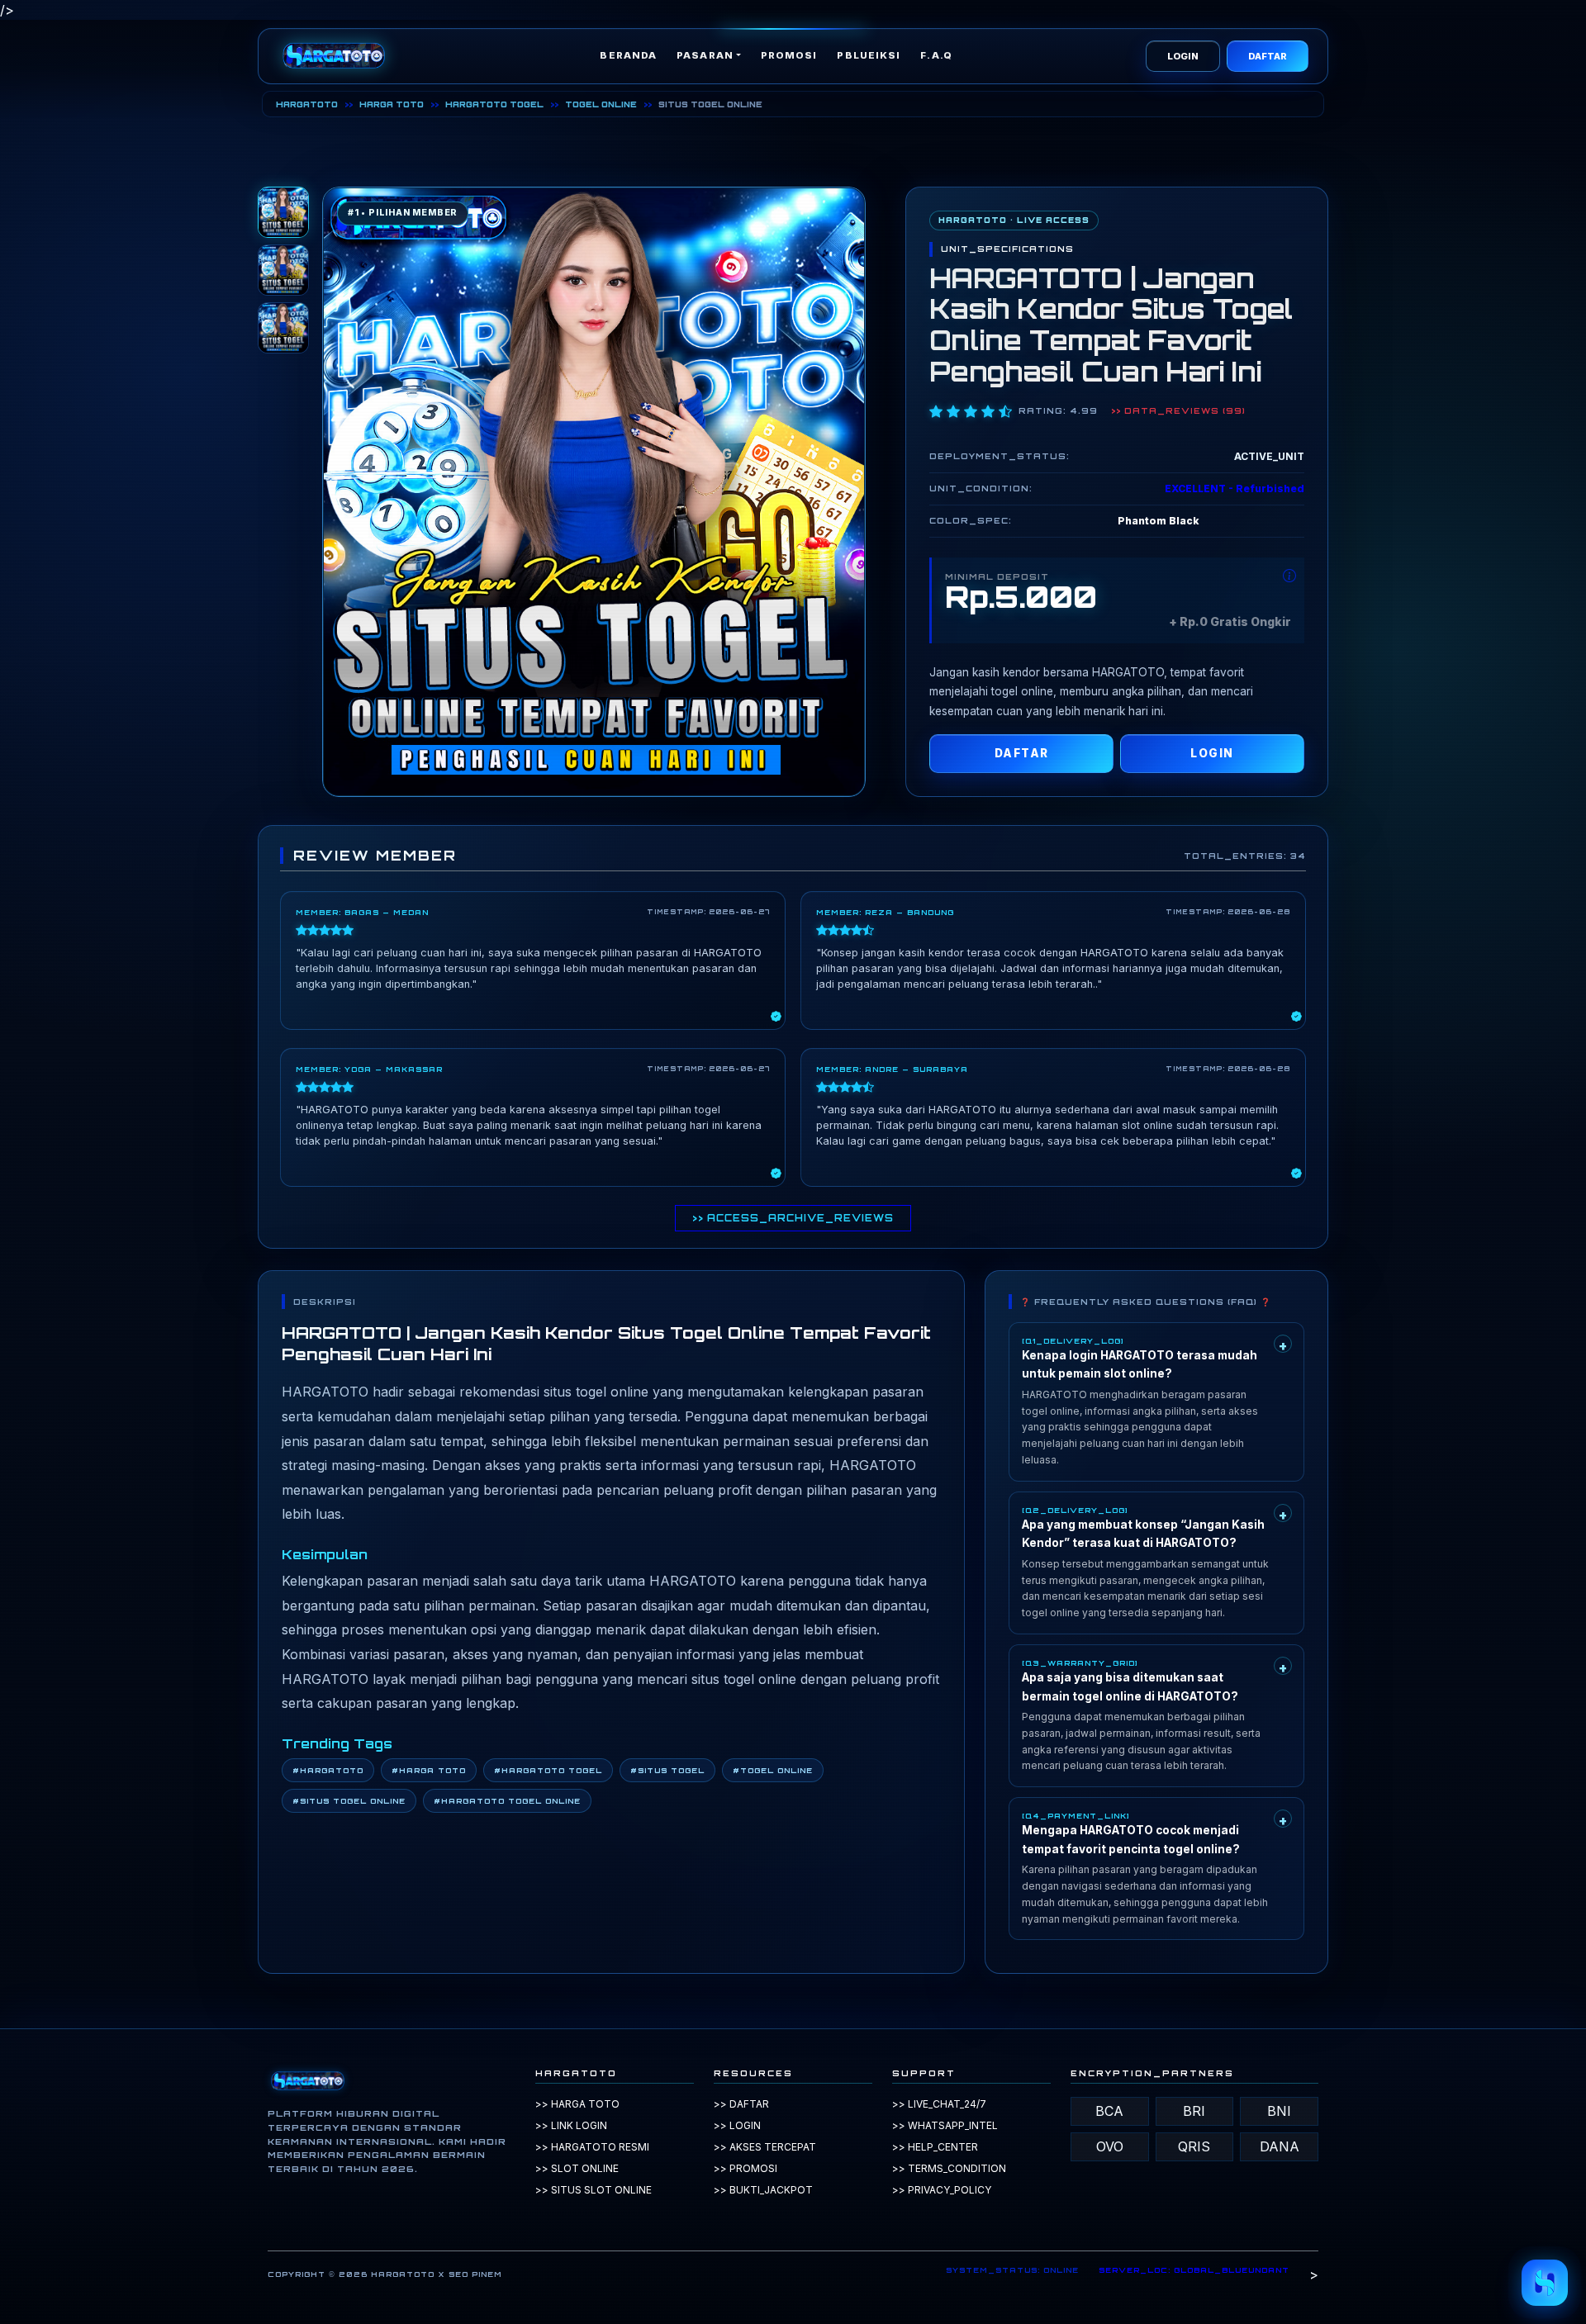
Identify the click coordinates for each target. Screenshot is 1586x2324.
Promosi (789, 55)
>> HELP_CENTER (935, 2147)
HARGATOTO (307, 104)
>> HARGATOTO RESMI (592, 2147)
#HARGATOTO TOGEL (548, 1770)
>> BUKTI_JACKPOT (763, 2190)
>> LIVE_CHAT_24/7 (939, 2104)
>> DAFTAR (741, 2104)
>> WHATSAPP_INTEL (945, 2125)
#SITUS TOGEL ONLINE (349, 1801)
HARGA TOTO (392, 104)
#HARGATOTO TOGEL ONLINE (507, 1801)
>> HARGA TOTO (577, 2104)
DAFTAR (1268, 56)
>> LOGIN (737, 2125)
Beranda (628, 55)
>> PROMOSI (746, 2168)
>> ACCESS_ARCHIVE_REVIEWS (793, 1218)
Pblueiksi (869, 55)
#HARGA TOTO (429, 1770)
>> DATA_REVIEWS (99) (1178, 410)
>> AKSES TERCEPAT (765, 2147)
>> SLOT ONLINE (577, 2168)
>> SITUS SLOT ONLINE (594, 2190)
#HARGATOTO (328, 1770)
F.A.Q (936, 55)
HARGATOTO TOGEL (494, 104)
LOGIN (1183, 56)
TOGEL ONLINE (601, 104)
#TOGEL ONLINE (773, 1770)
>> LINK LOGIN (571, 2125)
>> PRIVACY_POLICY (942, 2190)
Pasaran (705, 55)
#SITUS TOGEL (667, 1770)
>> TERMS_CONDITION (949, 2168)
